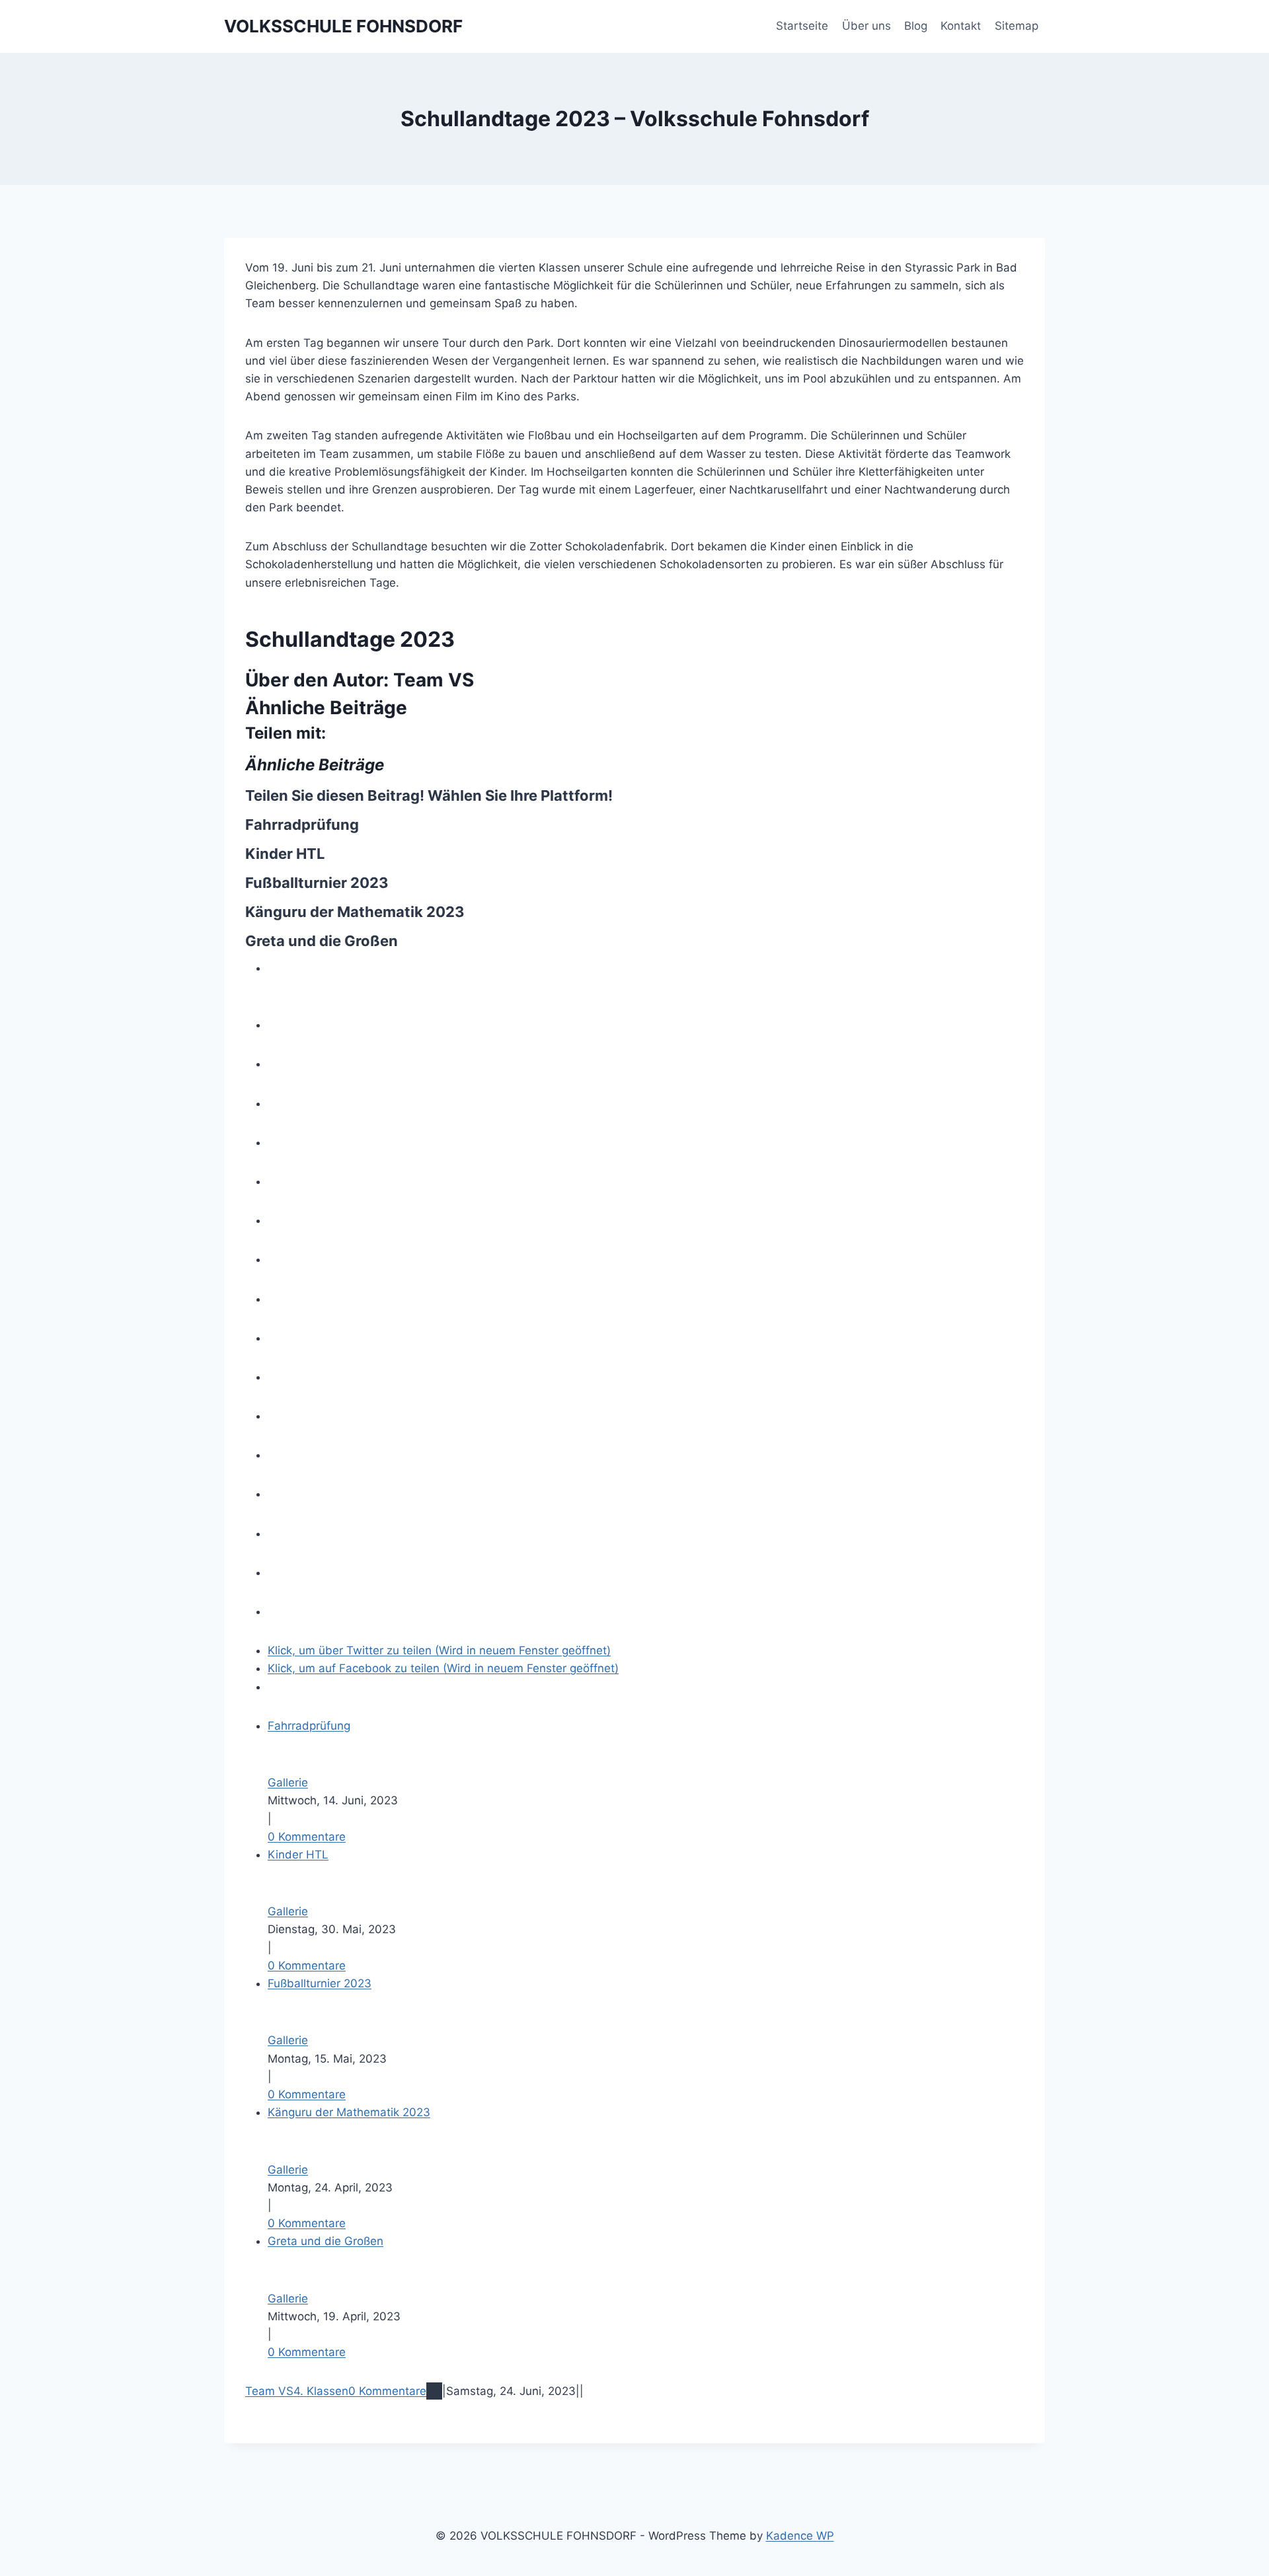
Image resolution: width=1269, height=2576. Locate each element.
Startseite (802, 26)
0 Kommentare (307, 1837)
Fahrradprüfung (302, 825)
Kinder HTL (285, 854)
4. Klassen (321, 2391)
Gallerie (288, 1783)
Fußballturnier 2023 (317, 883)
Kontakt (961, 26)
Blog (916, 26)
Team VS (434, 680)
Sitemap (1017, 26)
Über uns (866, 26)
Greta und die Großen (322, 941)
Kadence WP (800, 2536)
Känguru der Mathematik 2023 (355, 912)
